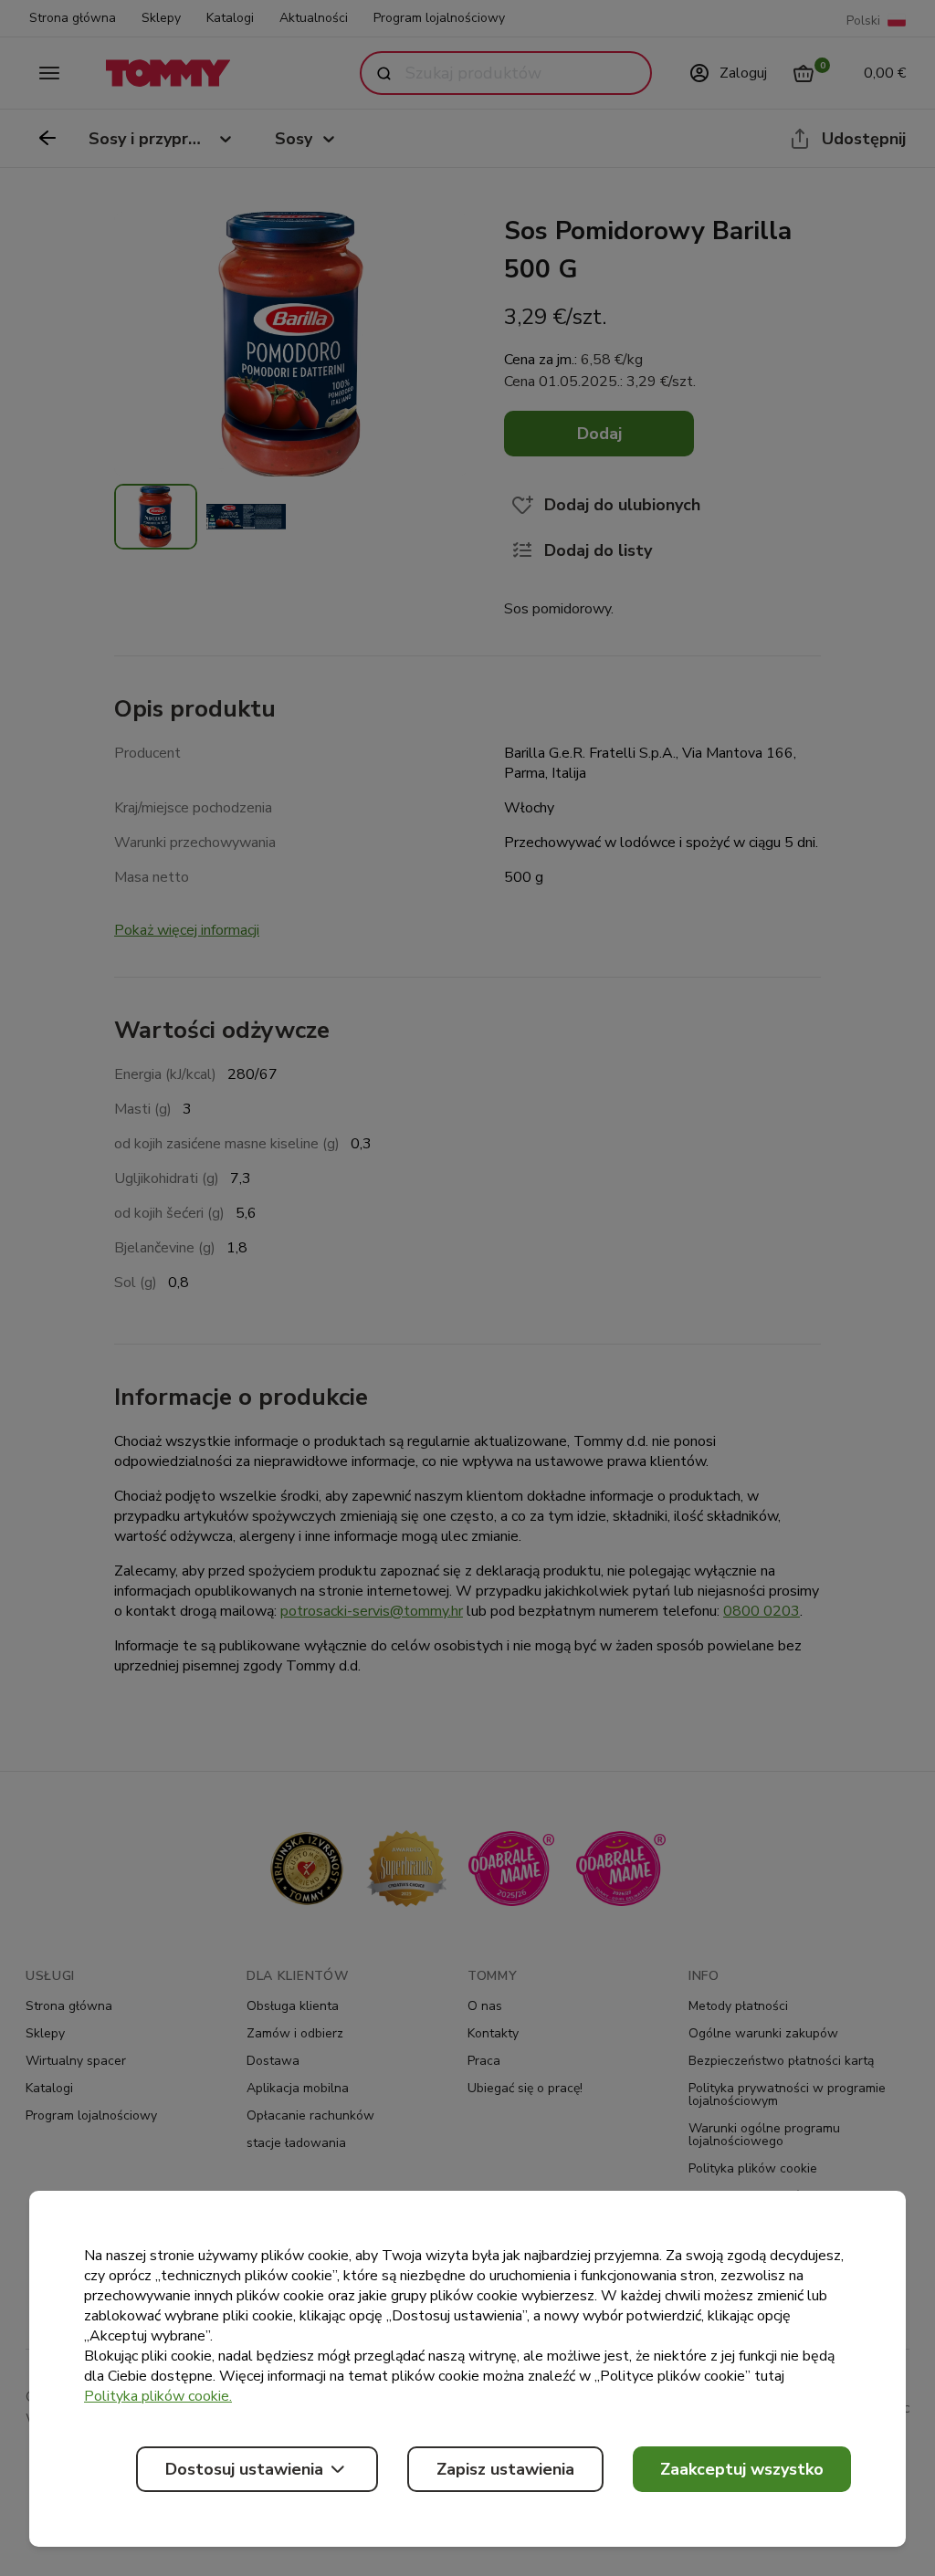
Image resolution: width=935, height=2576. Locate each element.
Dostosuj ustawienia (244, 2469)
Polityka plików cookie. (158, 2396)
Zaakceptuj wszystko (742, 2469)
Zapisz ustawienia (505, 2469)
